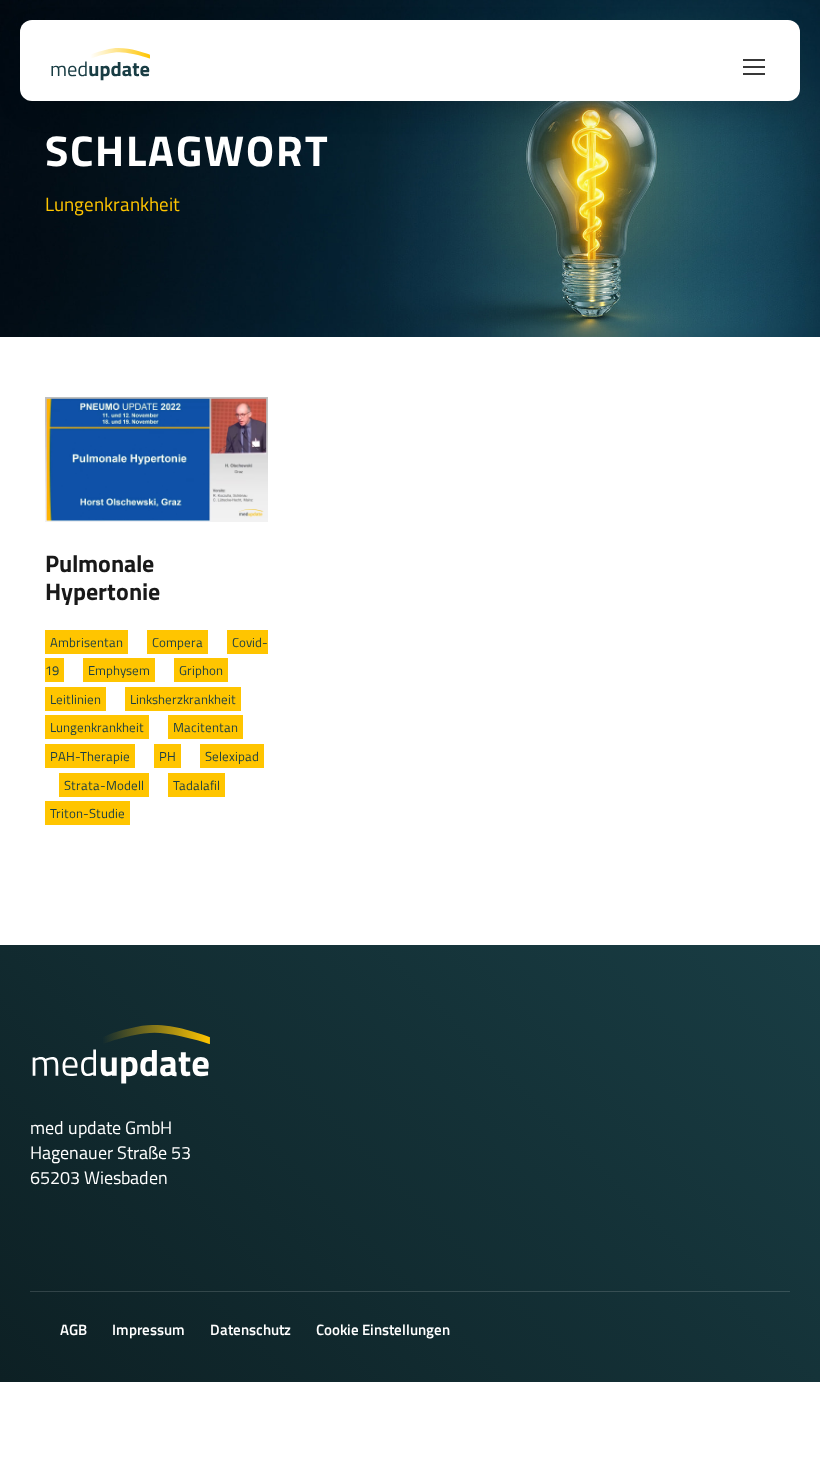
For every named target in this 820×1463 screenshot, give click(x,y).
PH (167, 756)
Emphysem (119, 670)
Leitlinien (75, 699)
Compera (177, 642)
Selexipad (232, 756)
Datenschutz (250, 1329)
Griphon (201, 670)
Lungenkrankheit (97, 727)
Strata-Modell (104, 785)
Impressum (148, 1329)
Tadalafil (196, 785)
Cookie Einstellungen (383, 1329)
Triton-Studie (87, 813)
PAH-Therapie (90, 756)
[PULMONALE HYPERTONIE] (156, 458)
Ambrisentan (86, 642)
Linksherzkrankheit (183, 699)
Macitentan (205, 727)
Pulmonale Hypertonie (102, 577)
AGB (73, 1329)
